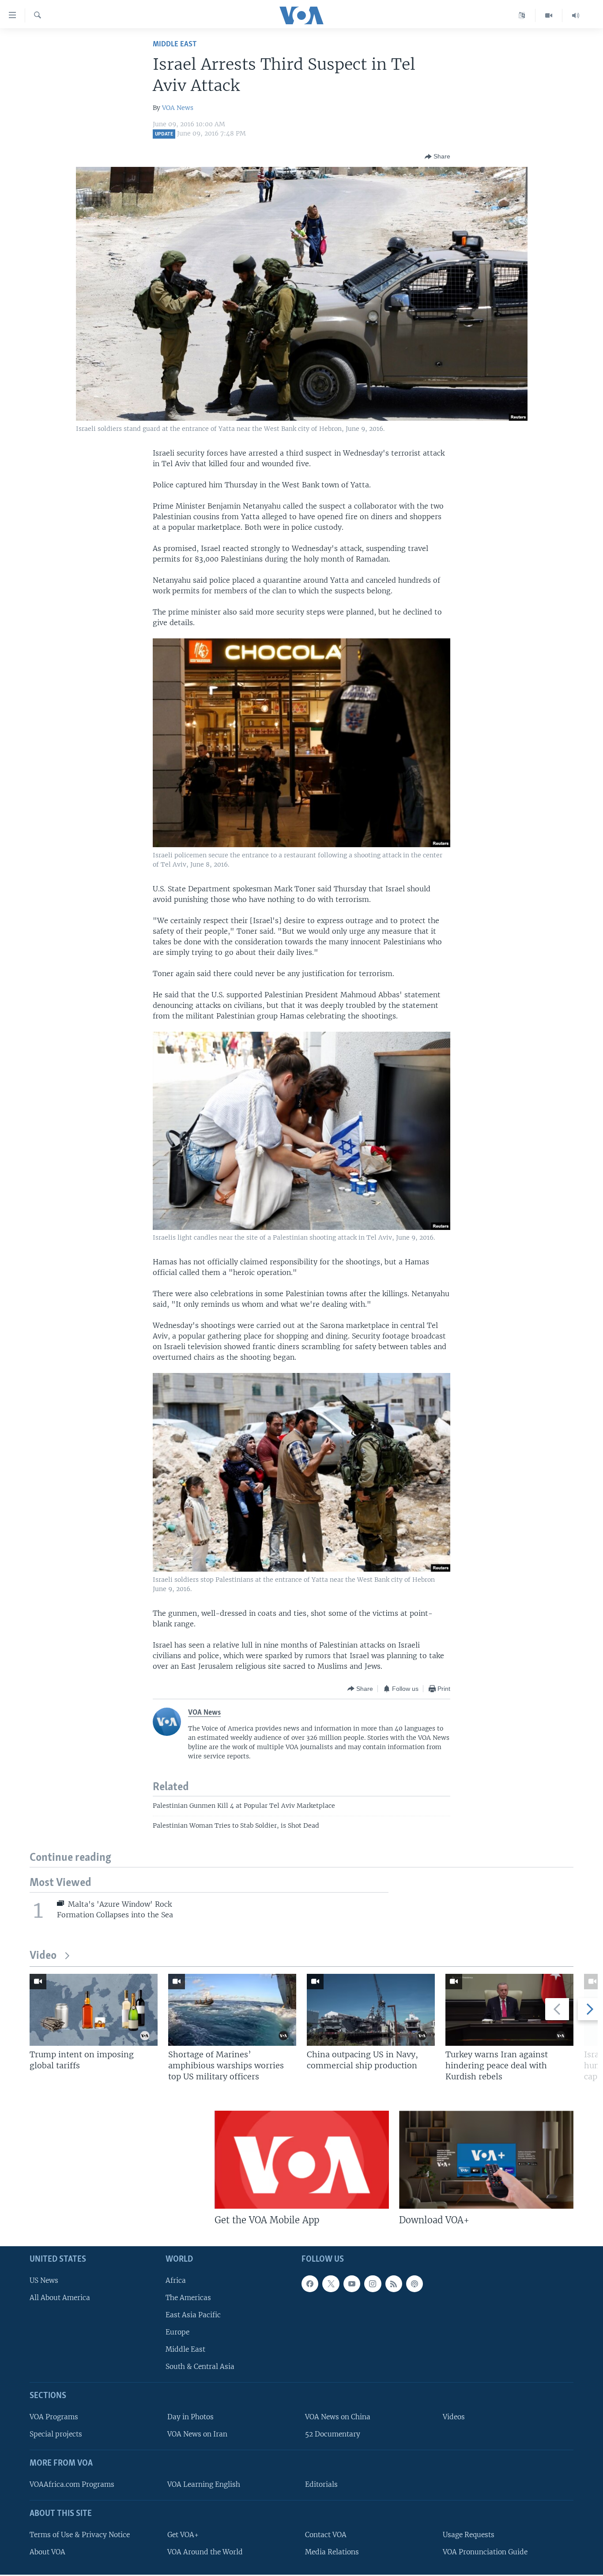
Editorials (321, 2484)
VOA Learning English (204, 2484)
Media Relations (332, 2552)
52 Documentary (333, 2434)
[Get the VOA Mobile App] (302, 2160)
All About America (60, 2298)
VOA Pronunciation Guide (485, 2552)
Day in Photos (190, 2417)
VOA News (178, 108)
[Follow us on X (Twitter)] (331, 2284)
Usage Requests (469, 2535)
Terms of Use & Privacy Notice (80, 2535)
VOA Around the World (205, 2552)
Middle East (175, 44)
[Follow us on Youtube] (352, 2284)
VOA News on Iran (197, 2434)
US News (44, 2280)
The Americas (188, 2298)
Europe (177, 2332)
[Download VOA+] (486, 2160)
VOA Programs (54, 2417)
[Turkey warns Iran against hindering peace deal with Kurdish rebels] (509, 2010)
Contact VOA (326, 2535)
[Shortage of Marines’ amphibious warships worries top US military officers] (232, 2010)
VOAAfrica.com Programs (72, 2484)
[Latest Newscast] (576, 15)
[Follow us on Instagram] (373, 2284)
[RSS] (394, 2284)
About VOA (47, 2552)
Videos (454, 2417)
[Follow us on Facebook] (310, 2284)
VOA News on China (338, 2417)
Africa (176, 2280)
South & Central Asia (200, 2367)
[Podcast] (415, 2284)
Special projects (56, 2434)
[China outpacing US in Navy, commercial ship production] (371, 2010)
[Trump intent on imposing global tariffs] (94, 2010)
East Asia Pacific (193, 2315)
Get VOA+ (183, 2535)
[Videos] (549, 15)
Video (43, 1956)
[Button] (437, 157)
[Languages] (522, 15)
